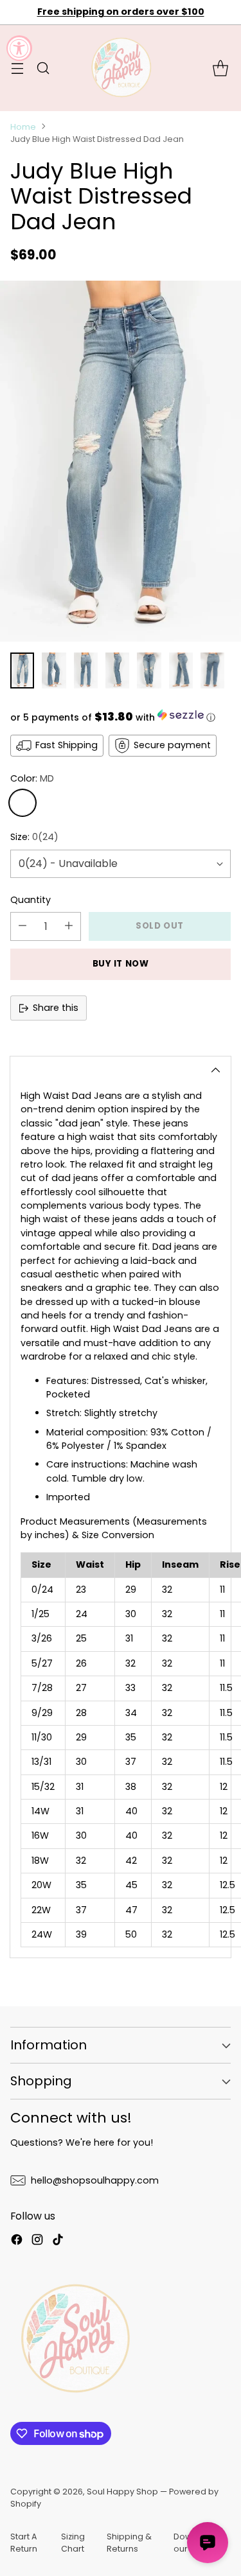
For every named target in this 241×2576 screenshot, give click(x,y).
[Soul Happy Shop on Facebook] (17, 2241)
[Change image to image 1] (22, 670)
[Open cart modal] (220, 68)
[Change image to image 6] (181, 670)
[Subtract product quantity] (22, 926)
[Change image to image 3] (86, 670)
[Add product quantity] (69, 926)
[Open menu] (17, 68)
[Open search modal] (43, 68)
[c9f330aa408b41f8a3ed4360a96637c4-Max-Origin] (121, 461)
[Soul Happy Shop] (121, 68)
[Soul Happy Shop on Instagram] (37, 2241)
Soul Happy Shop (122, 2492)
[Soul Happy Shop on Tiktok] (58, 2241)
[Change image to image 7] (212, 670)
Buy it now (121, 964)
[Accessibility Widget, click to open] (19, 48)
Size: (34, 837)
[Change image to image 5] (149, 670)
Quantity (31, 900)
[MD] (22, 803)
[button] (121, 717)
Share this (56, 1008)
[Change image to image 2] (54, 670)
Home (23, 127)
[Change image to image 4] (117, 670)
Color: (32, 778)
